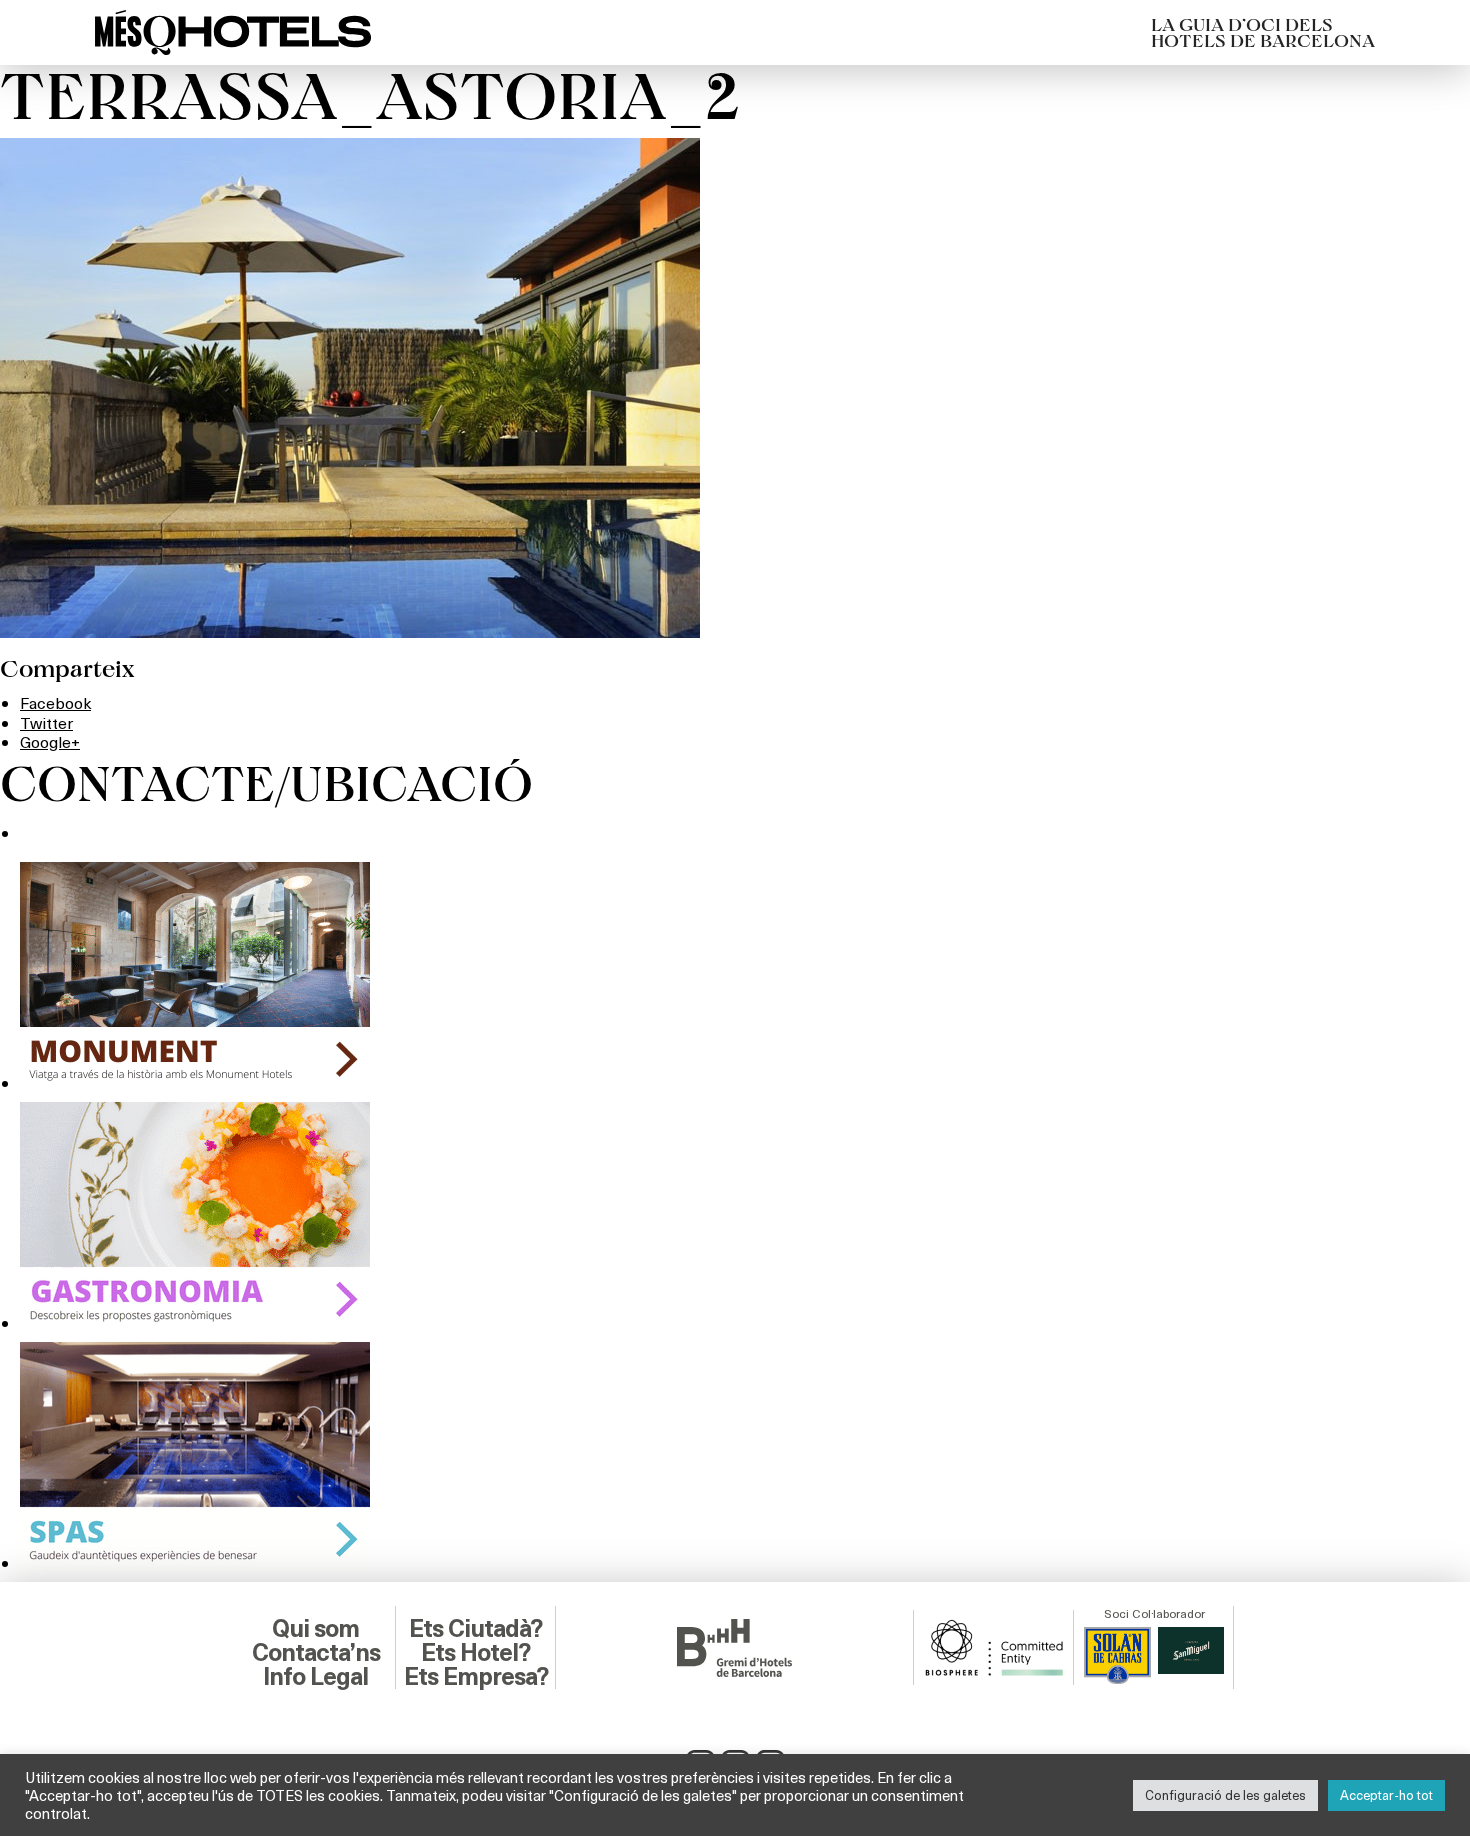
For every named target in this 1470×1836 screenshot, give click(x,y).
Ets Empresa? (476, 1677)
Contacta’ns (316, 1653)
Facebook (55, 702)
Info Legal (315, 1677)
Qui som (315, 1629)
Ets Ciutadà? (475, 1629)
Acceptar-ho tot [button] (1386, 1795)
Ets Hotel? (475, 1653)
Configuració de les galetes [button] (1225, 1795)
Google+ (50, 741)
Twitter (46, 722)
